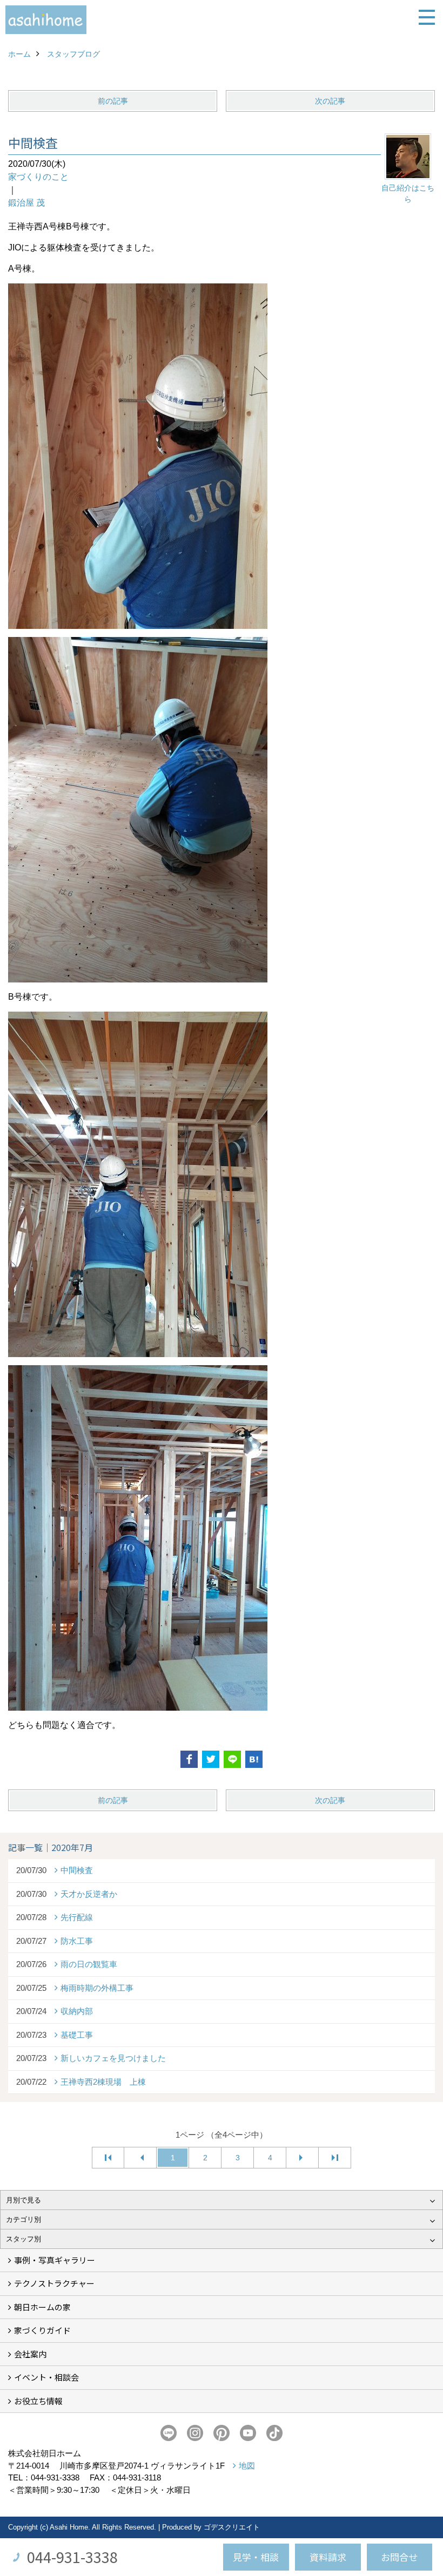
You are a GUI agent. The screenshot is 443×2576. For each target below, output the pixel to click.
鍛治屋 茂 (26, 203)
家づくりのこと (38, 177)
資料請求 (328, 2557)
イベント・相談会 (46, 2377)
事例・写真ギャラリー (55, 2260)
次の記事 (330, 101)
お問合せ (399, 2557)
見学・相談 (256, 2557)
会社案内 (30, 2354)
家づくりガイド (42, 2330)
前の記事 (113, 101)
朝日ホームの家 (42, 2307)
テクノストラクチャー (54, 2283)
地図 (247, 2466)
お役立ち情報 (38, 2401)
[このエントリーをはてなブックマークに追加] (254, 1759)
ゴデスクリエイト (232, 2527)
